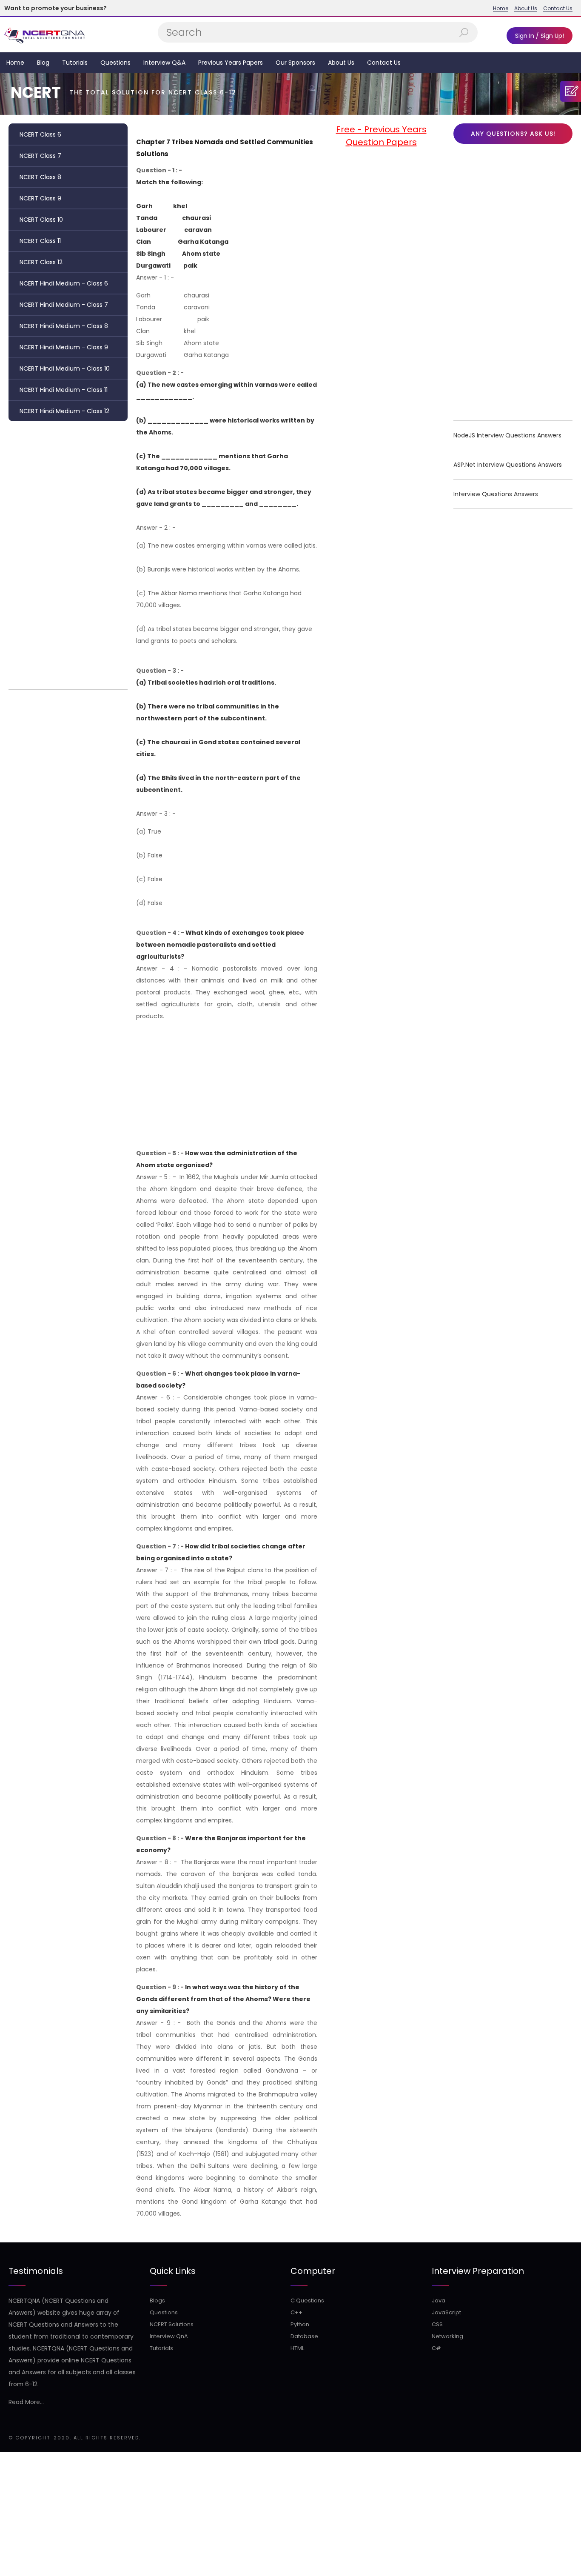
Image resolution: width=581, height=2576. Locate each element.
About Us (526, 9)
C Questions (307, 2300)
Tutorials (75, 63)
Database (304, 2336)
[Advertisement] (68, 553)
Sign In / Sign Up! (540, 36)
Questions (115, 63)
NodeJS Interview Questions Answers (507, 435)
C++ (296, 2312)
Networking (447, 2336)
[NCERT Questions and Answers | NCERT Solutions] (46, 35)
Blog (43, 63)
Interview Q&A (164, 63)
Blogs (157, 2300)
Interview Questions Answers (496, 494)
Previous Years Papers (231, 63)
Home (501, 9)
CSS (437, 2324)
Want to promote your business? (56, 8)
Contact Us (558, 9)
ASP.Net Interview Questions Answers (508, 465)
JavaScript (446, 2312)
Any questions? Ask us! (513, 134)
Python (300, 2324)
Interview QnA (169, 2336)
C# (436, 2348)
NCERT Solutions (172, 2324)
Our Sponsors (295, 63)
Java (439, 2300)
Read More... (26, 2402)
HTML (297, 2348)
